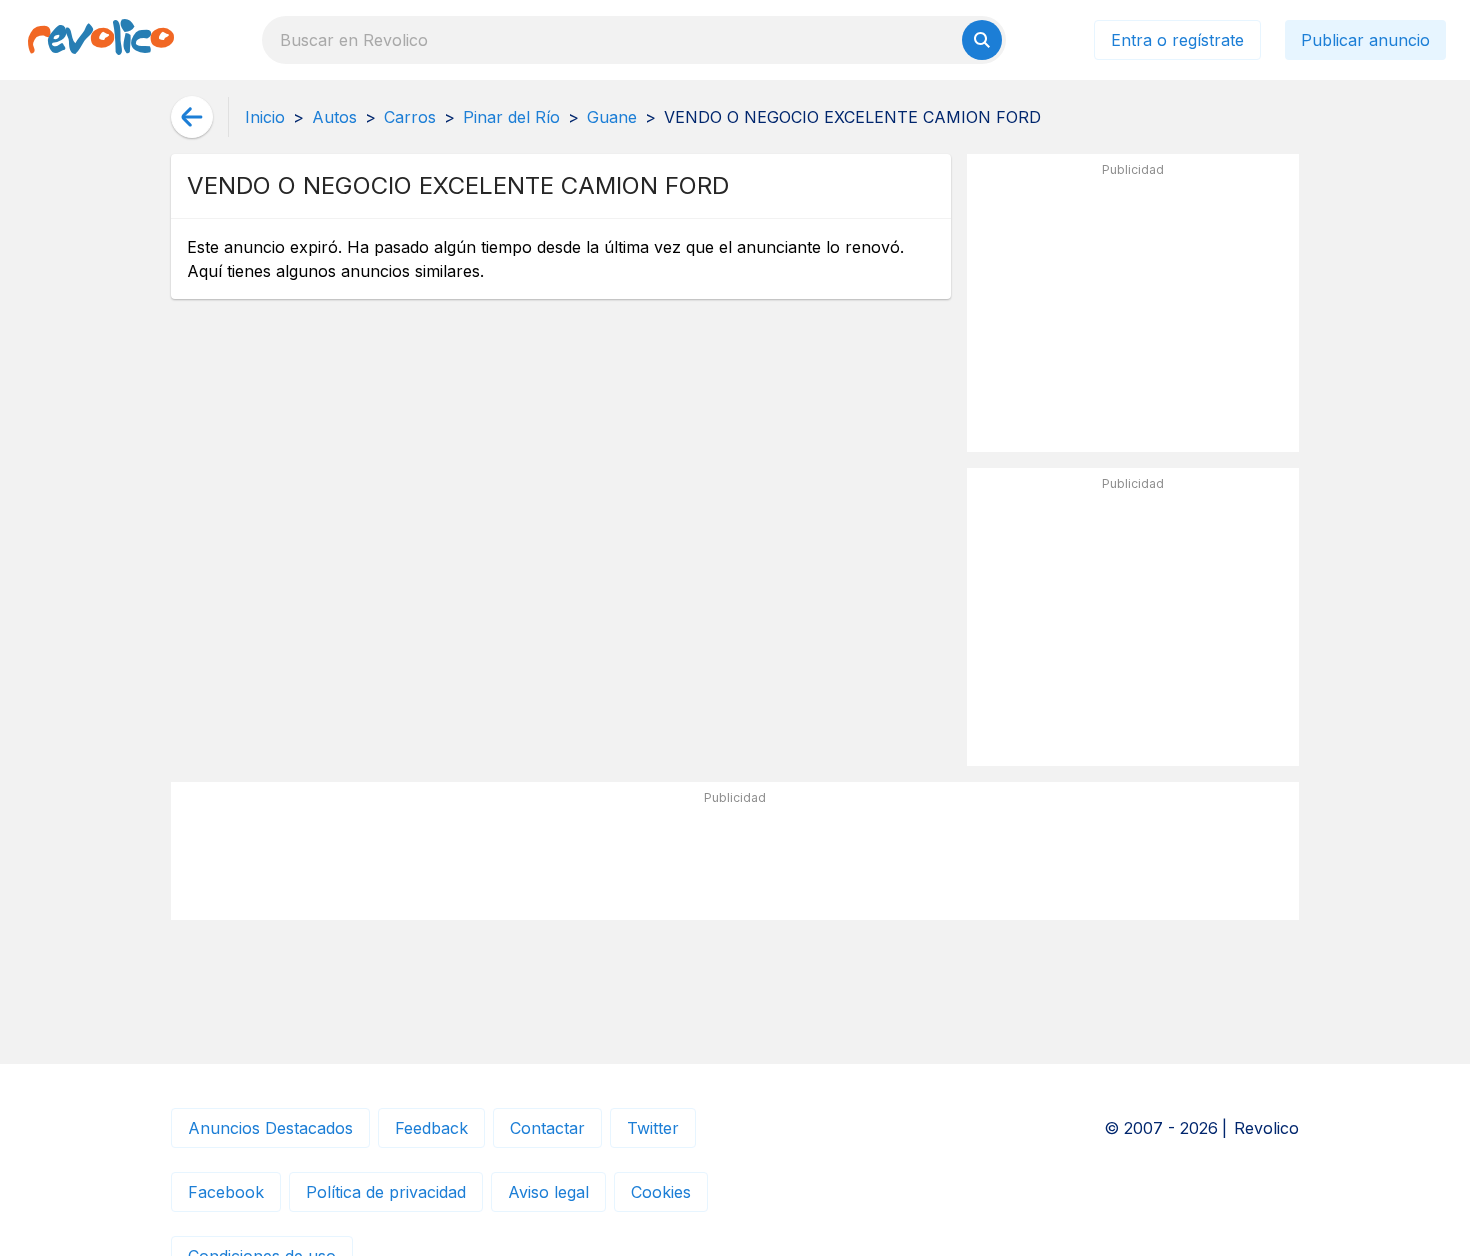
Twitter (653, 1128)
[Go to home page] (101, 40)
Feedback (431, 1128)
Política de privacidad (386, 1192)
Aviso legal (548, 1192)
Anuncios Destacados (270, 1128)
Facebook (226, 1192)
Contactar (547, 1128)
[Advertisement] (1133, 311)
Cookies (661, 1192)
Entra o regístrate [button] (1177, 40)
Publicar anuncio (1365, 40)
